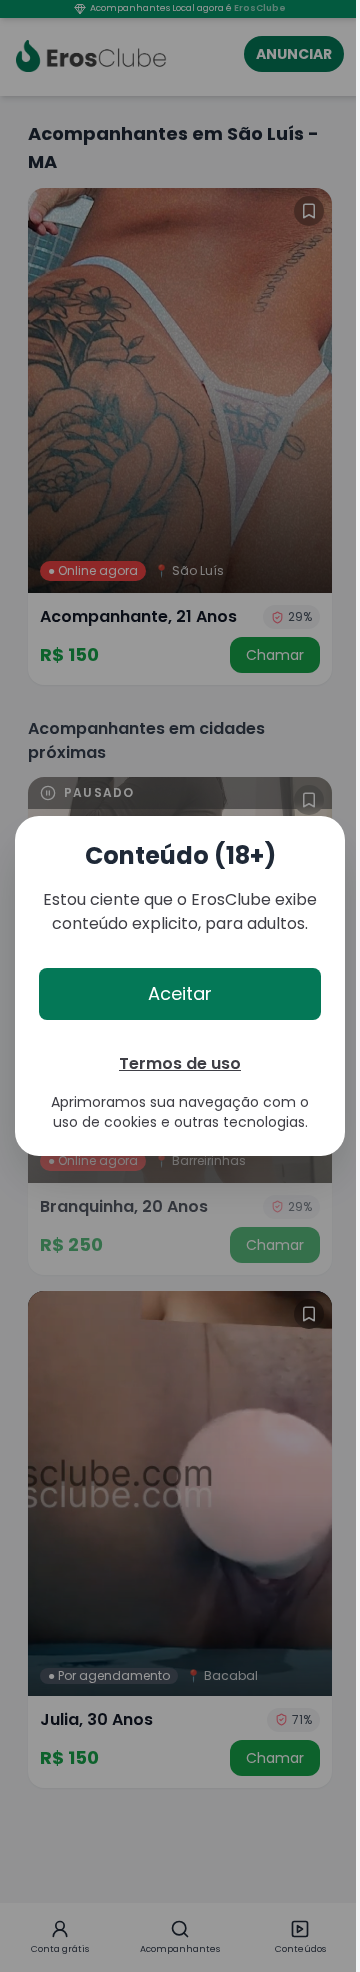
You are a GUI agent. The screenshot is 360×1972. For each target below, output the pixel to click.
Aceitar (180, 993)
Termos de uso (180, 1063)
